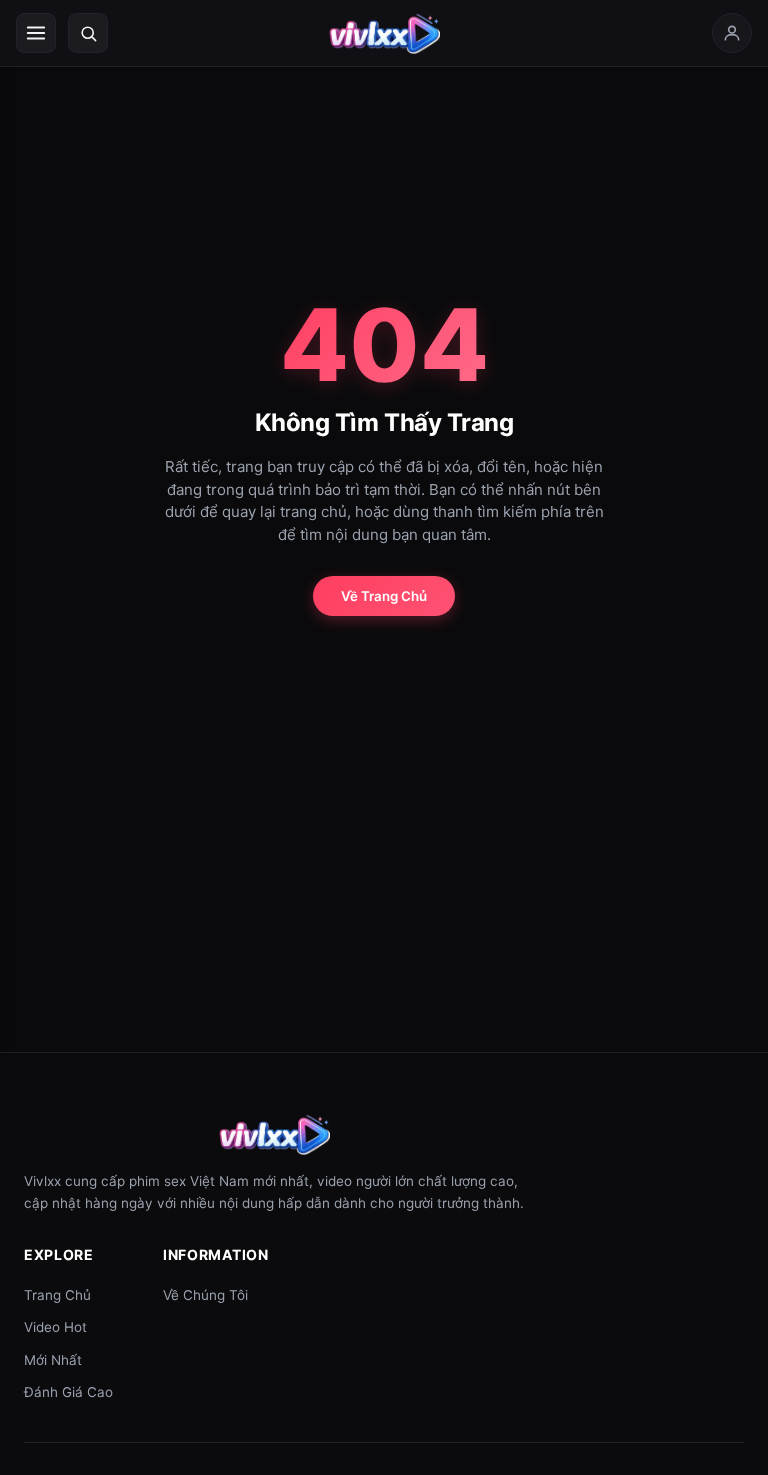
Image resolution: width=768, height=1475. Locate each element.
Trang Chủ (57, 1295)
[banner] (384, 33)
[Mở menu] (36, 33)
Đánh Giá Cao (68, 1392)
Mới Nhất (53, 1360)
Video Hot (55, 1327)
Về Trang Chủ (384, 596)
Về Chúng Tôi (205, 1295)
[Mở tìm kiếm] (88, 33)
